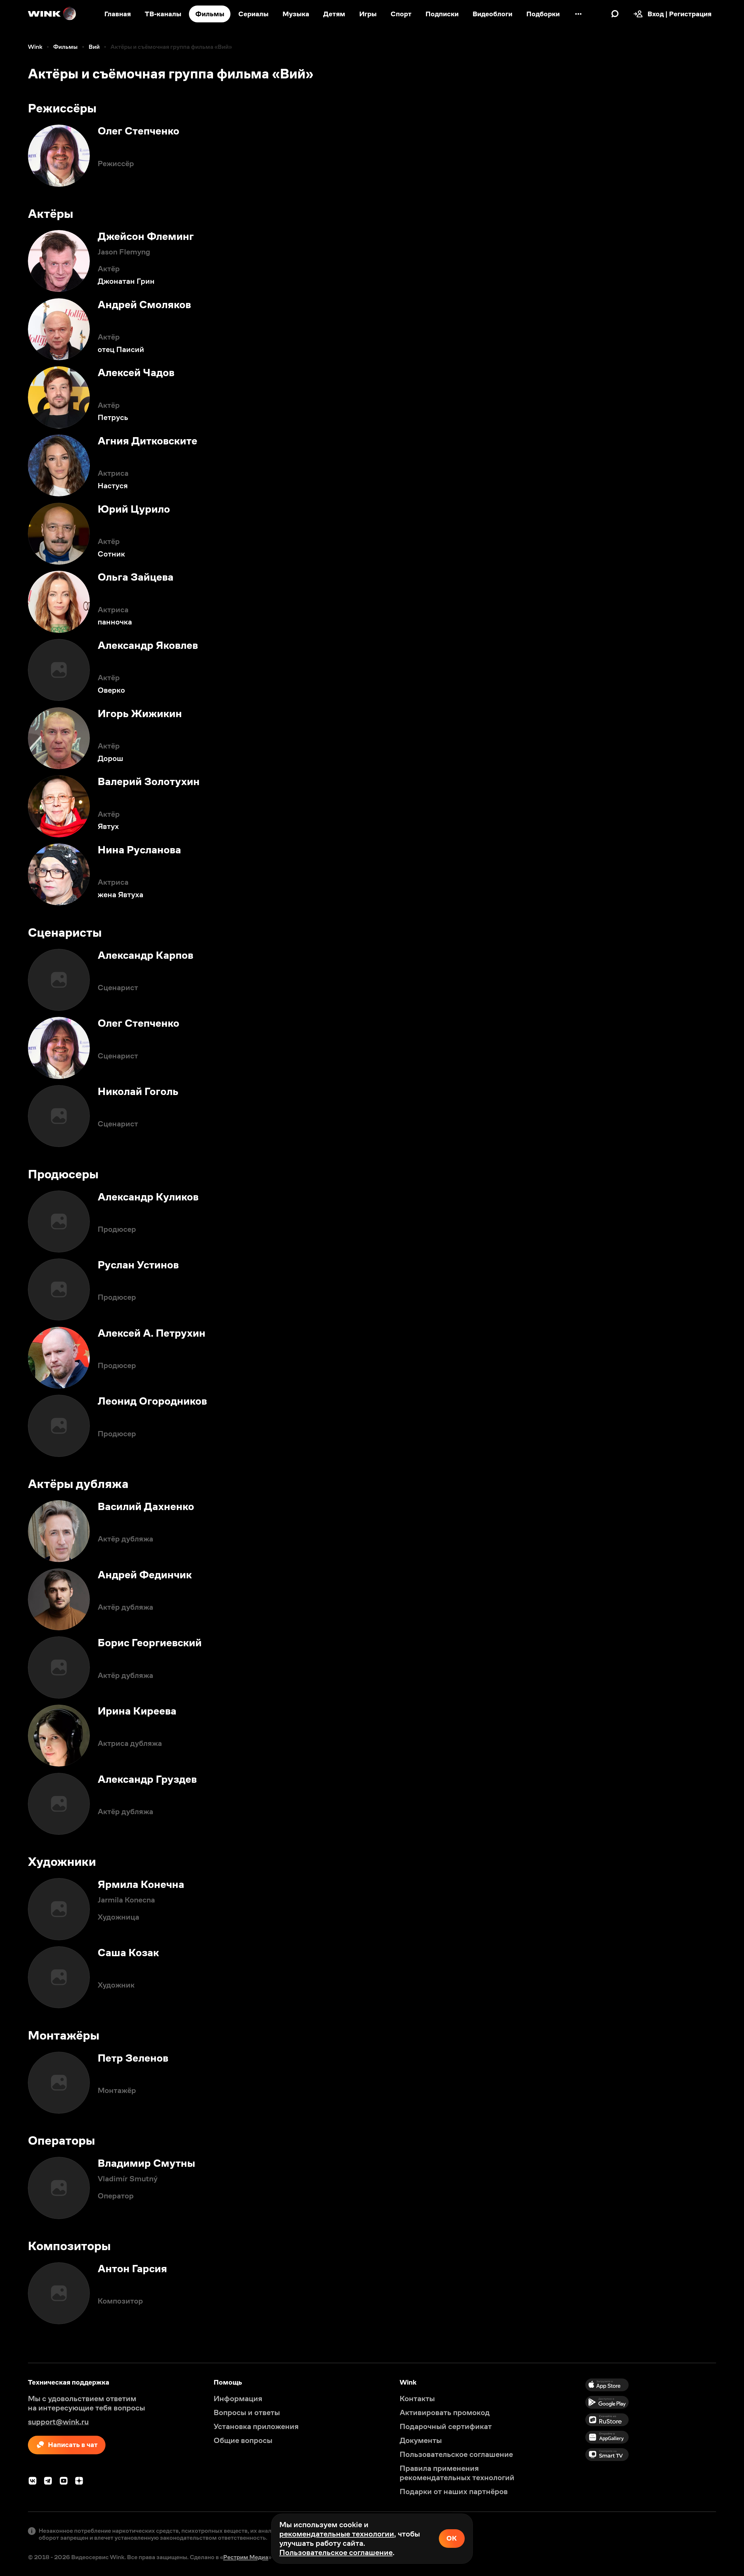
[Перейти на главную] (52, 14)
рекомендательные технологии (337, 2534)
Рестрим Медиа (246, 2557)
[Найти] (615, 14)
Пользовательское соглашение (336, 2552)
